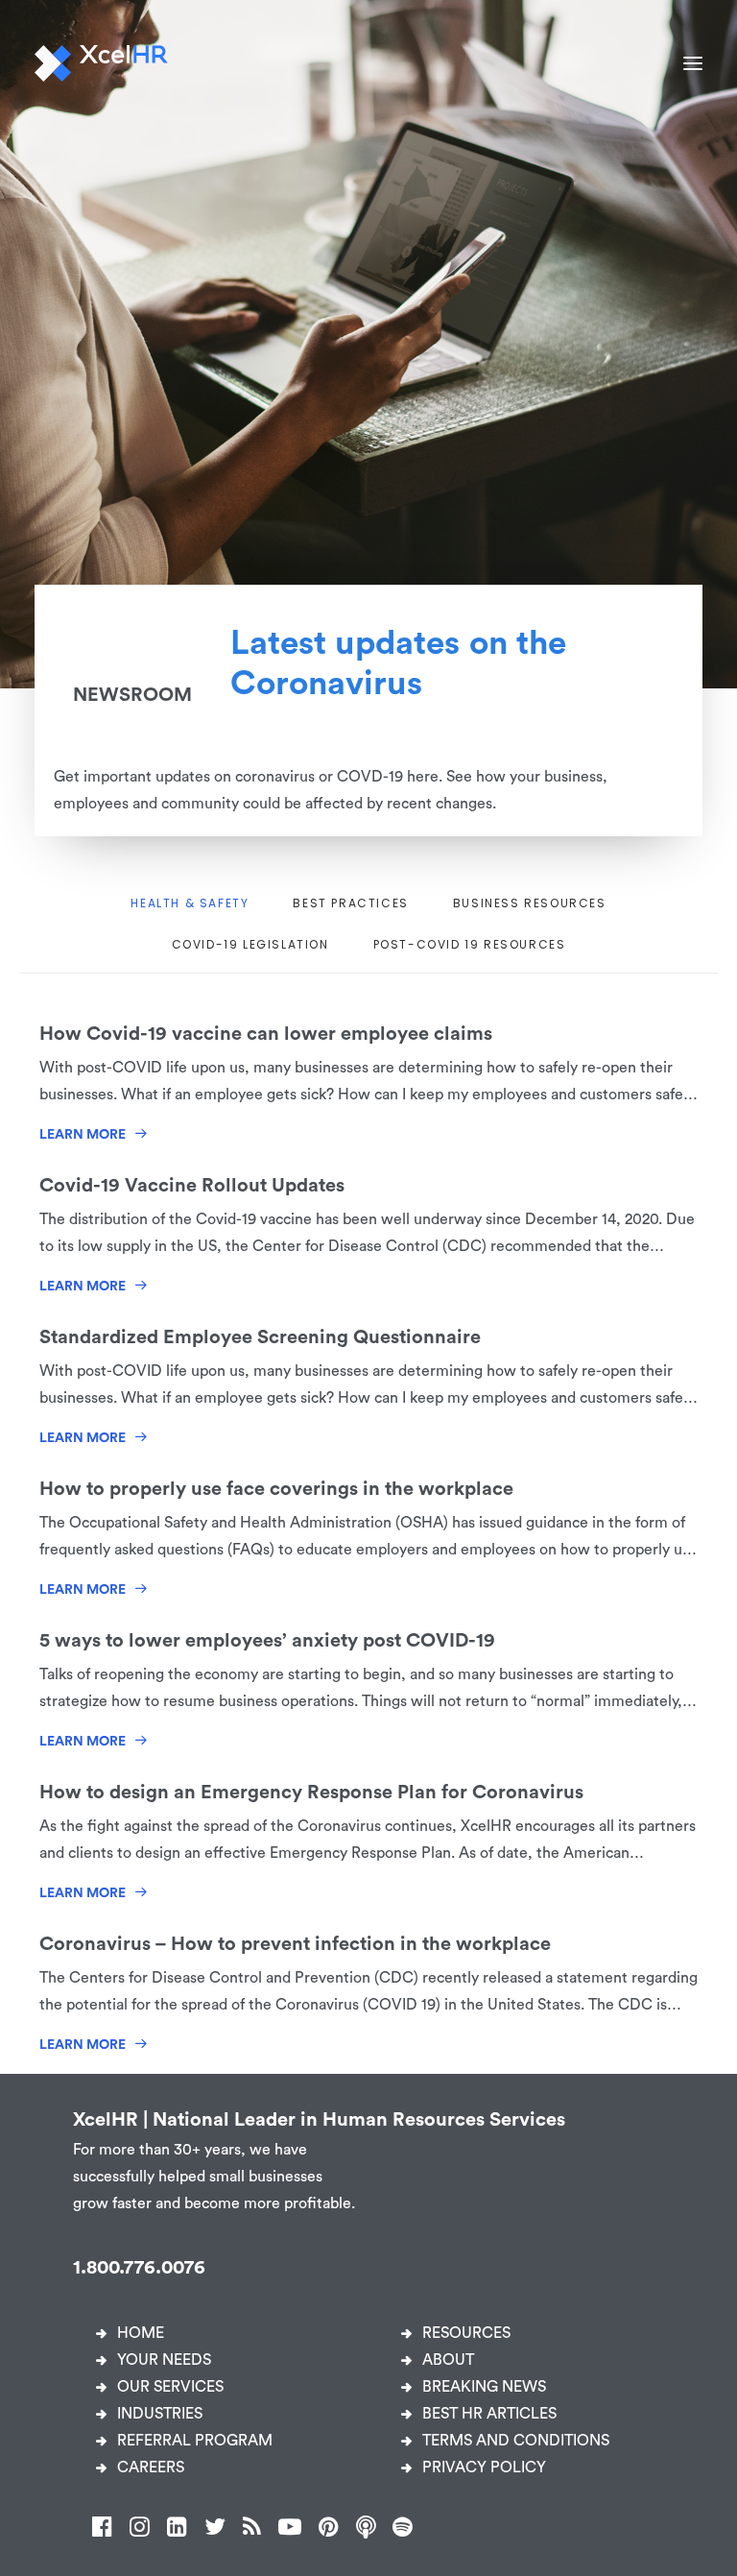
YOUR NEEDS (164, 2360)
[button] (693, 63)
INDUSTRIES (160, 2414)
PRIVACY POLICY (484, 2468)
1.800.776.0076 (139, 2268)
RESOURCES (466, 2333)
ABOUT (448, 2360)
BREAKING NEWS (484, 2387)
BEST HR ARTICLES (489, 2414)
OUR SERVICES (170, 2387)
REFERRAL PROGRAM (195, 2441)
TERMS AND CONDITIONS (516, 2441)
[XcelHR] (101, 63)
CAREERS (151, 2468)
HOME (141, 2333)
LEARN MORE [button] (83, 1135)
